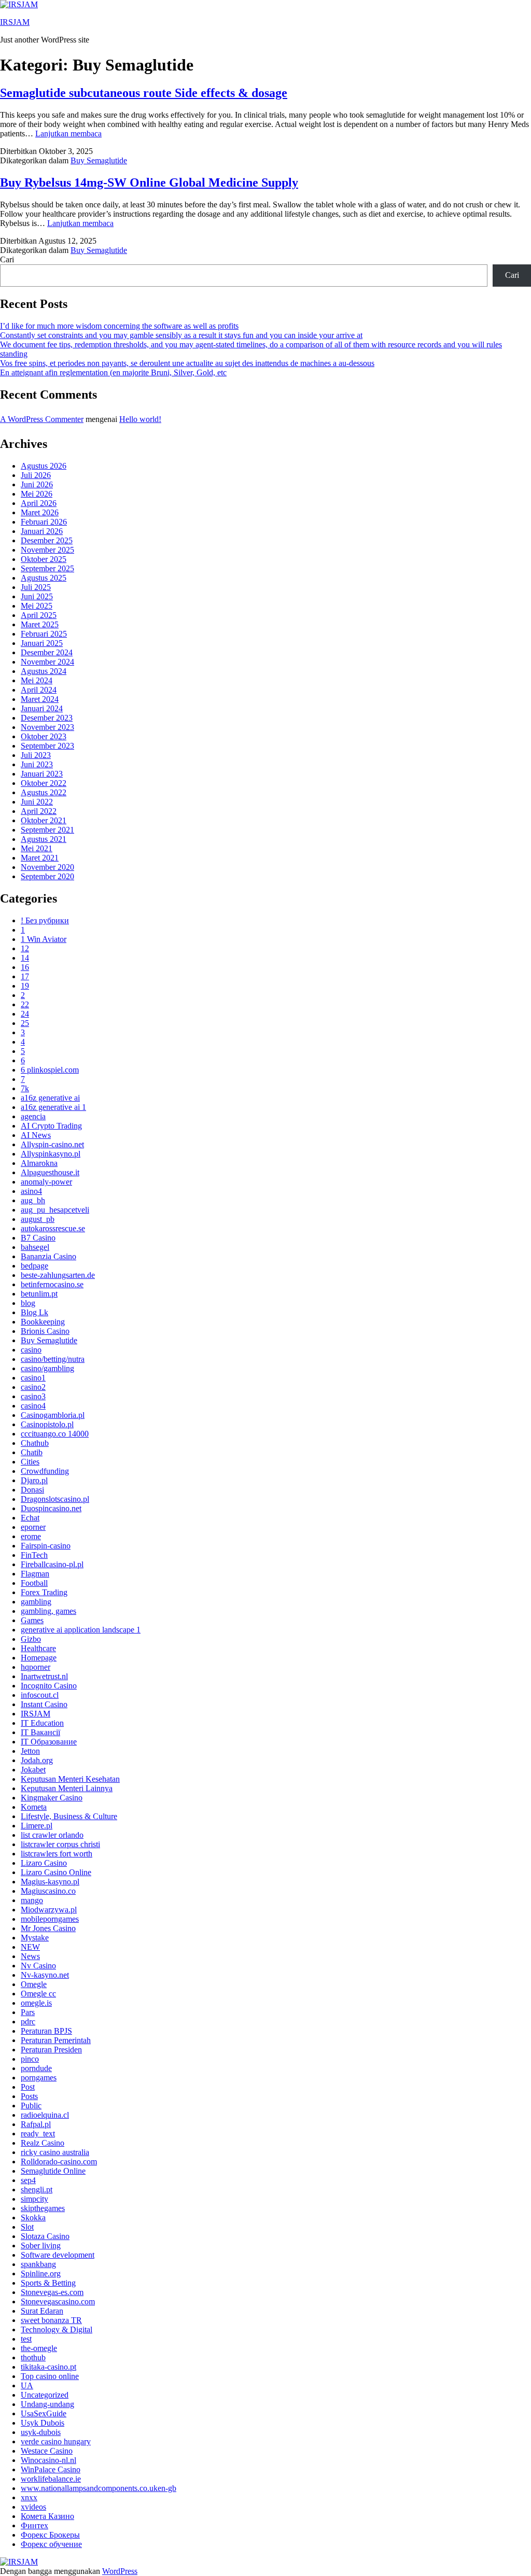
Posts (29, 2096)
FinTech (34, 1555)
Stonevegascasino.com (58, 2301)
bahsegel (35, 1247)
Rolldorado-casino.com (59, 2162)
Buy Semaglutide (99, 160)
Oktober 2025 (44, 559)
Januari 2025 (42, 643)
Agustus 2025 (44, 578)
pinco (30, 2059)
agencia (33, 1116)
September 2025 (47, 568)
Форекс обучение (51, 2544)
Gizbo (31, 1639)
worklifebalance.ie (51, 2479)
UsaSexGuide (44, 2413)
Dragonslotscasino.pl (55, 1499)
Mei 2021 (37, 848)
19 (25, 986)
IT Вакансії (40, 1732)
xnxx (29, 2497)
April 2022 (39, 811)
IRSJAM (15, 22)
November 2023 (47, 727)
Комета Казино (47, 2516)
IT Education (42, 1723)
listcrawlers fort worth (57, 1854)
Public (31, 2106)
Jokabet (33, 1770)
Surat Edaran (42, 2311)
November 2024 (47, 662)
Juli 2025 (36, 587)
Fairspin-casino (46, 1546)
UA (27, 2385)
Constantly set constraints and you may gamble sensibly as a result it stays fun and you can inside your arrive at (181, 335)
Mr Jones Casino (48, 1928)
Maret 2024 (40, 699)
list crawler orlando (52, 1835)
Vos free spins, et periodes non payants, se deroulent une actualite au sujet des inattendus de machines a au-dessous (187, 363)
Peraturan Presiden (51, 2050)
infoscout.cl (40, 1695)
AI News (36, 1135)
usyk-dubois (41, 2432)
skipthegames (43, 2208)
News (30, 1956)
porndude (36, 2068)
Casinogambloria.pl (53, 1415)
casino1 (33, 1378)
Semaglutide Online (53, 2171)
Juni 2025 (37, 596)
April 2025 (39, 615)
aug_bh (33, 1200)
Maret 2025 (40, 624)
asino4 (31, 1191)
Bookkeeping (43, 1322)
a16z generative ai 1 (53, 1107)
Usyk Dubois (43, 2423)
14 (25, 958)
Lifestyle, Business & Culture (69, 1816)
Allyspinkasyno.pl (51, 1154)
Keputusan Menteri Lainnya (67, 1788)
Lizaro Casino (44, 1863)
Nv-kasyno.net (45, 1975)
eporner (33, 1527)
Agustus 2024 (44, 671)
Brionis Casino (45, 1331)
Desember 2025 (47, 540)
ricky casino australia (55, 2152)
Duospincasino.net (51, 1508)
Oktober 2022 (44, 783)
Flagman (35, 1574)
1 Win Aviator (44, 939)
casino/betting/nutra (53, 1359)
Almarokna (39, 1163)
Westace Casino (47, 2451)
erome (31, 1536)
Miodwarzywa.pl (49, 1910)
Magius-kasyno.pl (50, 1882)
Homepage (39, 1658)
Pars (28, 2012)
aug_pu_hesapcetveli (55, 1210)
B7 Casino (38, 1238)
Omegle (34, 1984)
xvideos (33, 2507)
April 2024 (39, 690)
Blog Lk (34, 1312)
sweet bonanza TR (51, 2320)
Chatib (32, 1452)
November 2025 (47, 550)
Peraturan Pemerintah (56, 2040)
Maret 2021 (40, 858)
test (26, 2339)
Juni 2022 (37, 802)
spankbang (38, 2264)
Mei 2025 (37, 606)
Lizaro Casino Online (56, 1872)
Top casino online (50, 2376)
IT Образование (49, 1742)
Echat (30, 1518)
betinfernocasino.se (52, 1284)
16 (25, 967)
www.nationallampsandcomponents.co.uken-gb (99, 2488)
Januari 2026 (42, 531)
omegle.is (36, 2003)
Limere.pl (37, 1826)
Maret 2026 (40, 512)
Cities (30, 1462)
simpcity (34, 2199)
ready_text (38, 2134)
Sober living (41, 2246)
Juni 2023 (37, 764)
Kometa (34, 1807)
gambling (36, 1602)
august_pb (38, 1219)
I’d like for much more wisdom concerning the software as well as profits (119, 326)
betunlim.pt (39, 1294)
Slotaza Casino (45, 2236)
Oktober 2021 (44, 820)
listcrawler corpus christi (60, 1844)
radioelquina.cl (45, 2115)
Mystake (35, 1938)
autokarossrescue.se (53, 1228)
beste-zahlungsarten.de (58, 1275)
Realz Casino (43, 2143)
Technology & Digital (57, 2329)
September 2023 (47, 746)
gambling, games (48, 1611)
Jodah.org (37, 1760)
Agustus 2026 (44, 466)
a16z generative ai (50, 1098)
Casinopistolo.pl (47, 1424)
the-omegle (39, 2348)
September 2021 (47, 830)
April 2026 (39, 503)
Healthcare (38, 1648)
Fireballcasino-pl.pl (52, 1564)
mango (32, 1900)
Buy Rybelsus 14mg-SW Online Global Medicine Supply (149, 182)
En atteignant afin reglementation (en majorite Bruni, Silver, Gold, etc (113, 372)
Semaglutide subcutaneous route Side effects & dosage (144, 93)
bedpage (34, 1266)
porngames (39, 2078)
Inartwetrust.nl (44, 1676)
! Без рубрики (45, 920)
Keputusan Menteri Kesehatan (70, 1779)
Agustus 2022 (44, 792)
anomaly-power (46, 1182)
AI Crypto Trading (51, 1126)
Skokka (33, 2218)
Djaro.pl (34, 1480)
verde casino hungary (56, 2441)
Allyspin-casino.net (52, 1144)
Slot (27, 2227)
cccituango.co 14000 (55, 1434)
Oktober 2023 (44, 736)
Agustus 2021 (44, 839)
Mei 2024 (37, 680)
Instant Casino (44, 1704)
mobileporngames (50, 1919)
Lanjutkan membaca (68, 133)
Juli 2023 (36, 755)
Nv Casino (38, 1966)
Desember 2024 (47, 652)
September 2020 (47, 876)
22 (25, 1004)
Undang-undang (47, 2404)
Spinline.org (41, 2274)
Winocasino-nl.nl (48, 2460)
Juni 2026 (37, 484)
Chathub (35, 1443)
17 (25, 976)
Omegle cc (38, 1994)
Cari (7, 259)
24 (25, 1014)
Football (34, 1583)
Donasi (32, 1490)
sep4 (28, 2180)
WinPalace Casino (51, 2469)
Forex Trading (44, 1592)
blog (28, 1303)
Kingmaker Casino (52, 1798)
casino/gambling (47, 1368)
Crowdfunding (45, 1471)
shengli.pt (37, 2190)
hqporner (36, 1667)
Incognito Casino (49, 1686)
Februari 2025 (44, 634)
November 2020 (47, 867)
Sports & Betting (48, 2283)
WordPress (120, 2571)
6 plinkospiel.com (50, 1070)
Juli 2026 (36, 475)
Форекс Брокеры (50, 2535)
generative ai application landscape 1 (81, 1630)
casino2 (33, 1387)
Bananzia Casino (48, 1256)
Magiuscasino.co (48, 1891)
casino (31, 1350)
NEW (30, 1947)
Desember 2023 (47, 718)
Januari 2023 (42, 774)
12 (25, 948)
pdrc (28, 2022)
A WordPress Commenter (42, 419)
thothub (33, 2357)
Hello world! (140, 419)
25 (25, 1023)
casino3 (33, 1396)
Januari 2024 (42, 708)
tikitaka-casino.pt (48, 2367)
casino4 (33, 1406)
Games (32, 1620)
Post (28, 2087)
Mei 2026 (37, 494)
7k (25, 1088)
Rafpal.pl (36, 2124)
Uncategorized (45, 2395)
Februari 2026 (44, 522)
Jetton (30, 1751)
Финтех (34, 2525)
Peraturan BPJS (46, 2031)
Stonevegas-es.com (52, 2292)
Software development (58, 2255)
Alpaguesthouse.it (50, 1172)
